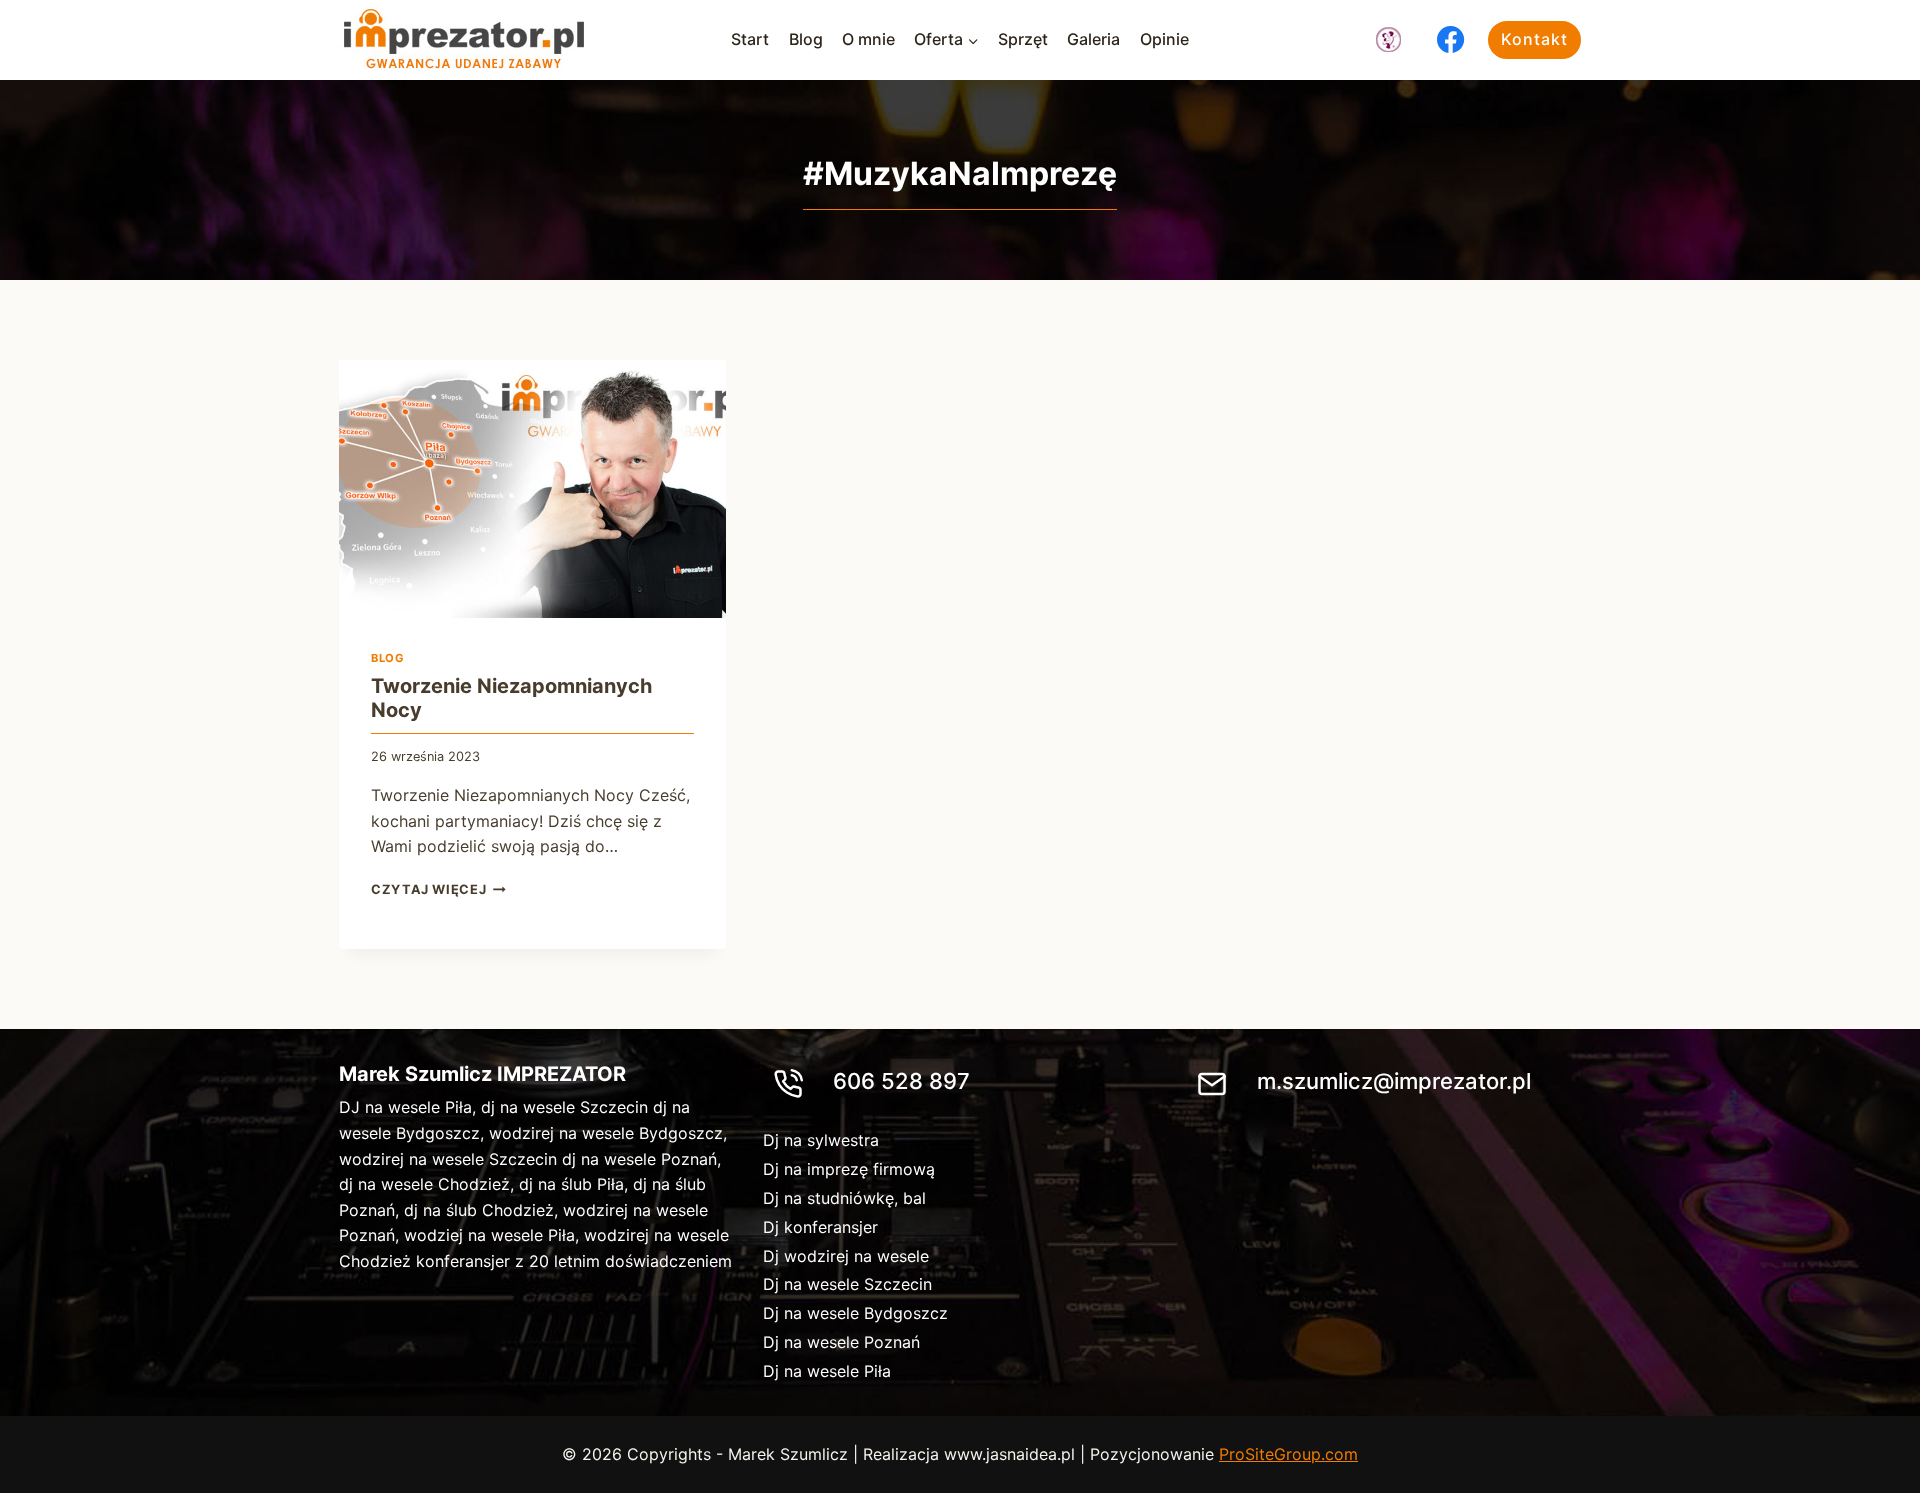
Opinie (1164, 39)
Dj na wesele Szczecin (847, 1284)
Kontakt (1534, 39)
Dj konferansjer (820, 1227)
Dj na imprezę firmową (849, 1169)
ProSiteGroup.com (1288, 1454)
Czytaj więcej (438, 889)
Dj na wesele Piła (827, 1371)
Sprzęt (1023, 39)
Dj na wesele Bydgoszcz (855, 1313)
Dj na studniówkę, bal (844, 1198)
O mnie (868, 39)
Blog (806, 39)
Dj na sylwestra (821, 1140)
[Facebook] (1451, 40)
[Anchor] (1388, 40)
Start (750, 39)
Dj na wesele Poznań (841, 1342)
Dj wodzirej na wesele (846, 1256)
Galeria (1093, 39)
